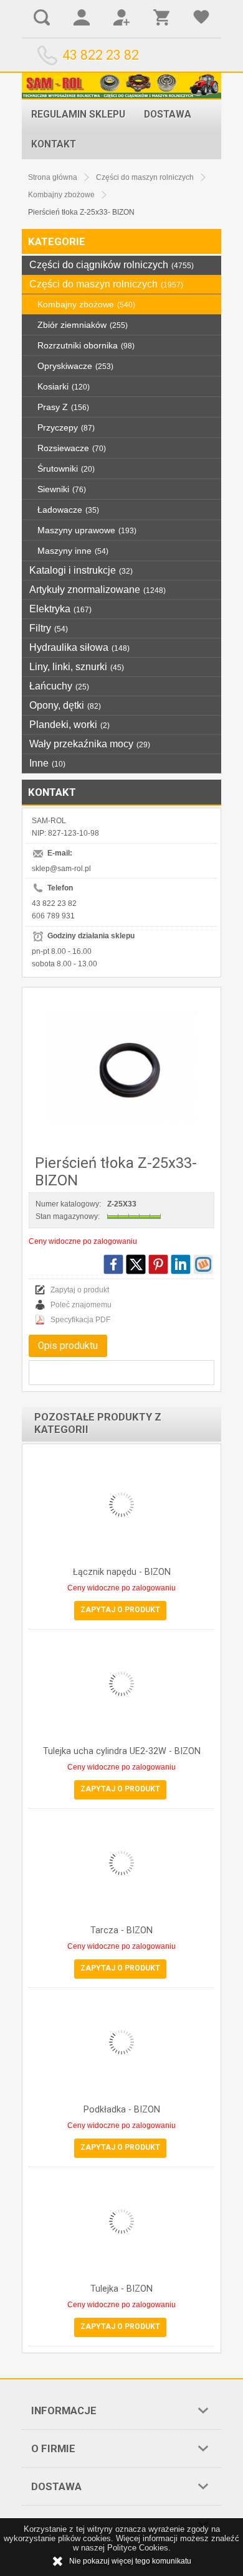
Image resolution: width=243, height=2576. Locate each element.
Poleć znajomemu (81, 1305)
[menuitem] (78, 114)
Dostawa (168, 114)
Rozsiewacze (72, 448)
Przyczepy (66, 427)
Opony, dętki (65, 705)
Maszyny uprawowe (87, 530)
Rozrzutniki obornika (86, 345)
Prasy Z (63, 407)
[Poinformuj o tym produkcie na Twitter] (136, 1264)
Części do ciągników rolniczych (112, 265)
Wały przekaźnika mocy (90, 744)
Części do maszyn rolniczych (106, 284)
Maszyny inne (73, 551)
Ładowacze (68, 510)
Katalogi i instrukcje (81, 570)
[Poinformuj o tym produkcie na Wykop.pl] (203, 1264)
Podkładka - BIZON (122, 2110)
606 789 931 (53, 916)
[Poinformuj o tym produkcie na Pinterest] (158, 1264)
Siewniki (62, 489)
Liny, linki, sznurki (77, 667)
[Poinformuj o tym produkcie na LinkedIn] (181, 1264)
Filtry (49, 628)
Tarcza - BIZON (121, 1930)
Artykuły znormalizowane (98, 590)
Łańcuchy (59, 686)
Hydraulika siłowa (79, 647)
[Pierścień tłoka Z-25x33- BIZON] (121, 1068)
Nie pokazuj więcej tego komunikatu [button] (130, 2561)
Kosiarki (64, 386)
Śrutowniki (66, 469)
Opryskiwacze (75, 366)
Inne (47, 763)
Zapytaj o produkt (80, 1290)
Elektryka (60, 609)
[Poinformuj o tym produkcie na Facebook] (113, 1264)
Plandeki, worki (69, 725)
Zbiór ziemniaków (83, 325)
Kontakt (54, 144)
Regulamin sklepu (78, 114)
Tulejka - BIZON (121, 2289)
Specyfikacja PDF (80, 1320)
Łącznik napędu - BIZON (122, 1572)
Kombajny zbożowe (86, 304)
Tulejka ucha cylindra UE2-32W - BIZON (122, 1751)
